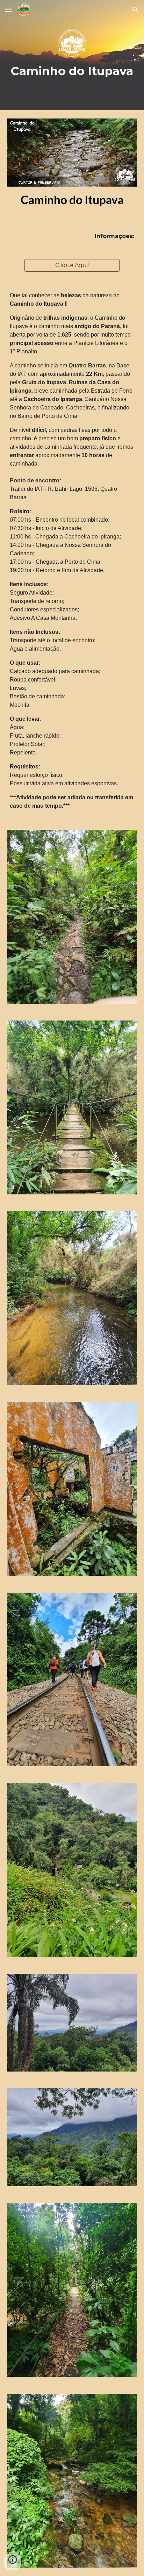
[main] (72, 55)
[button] (8, 10)
